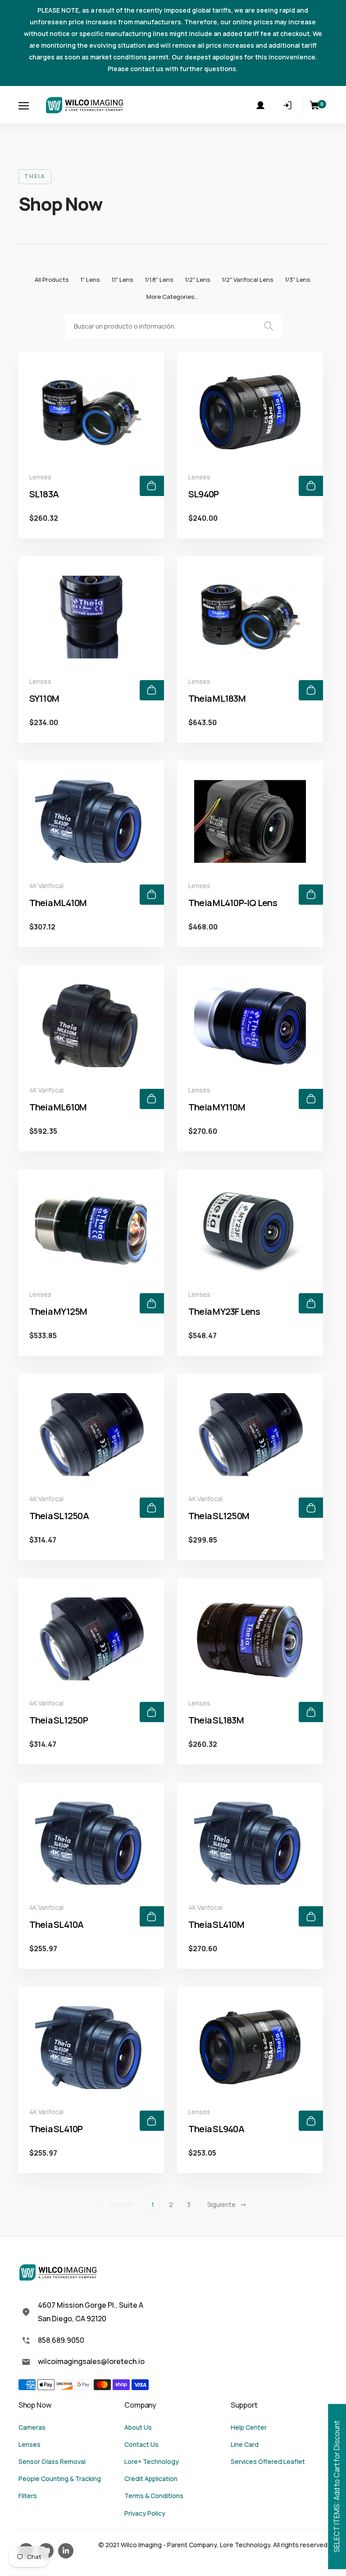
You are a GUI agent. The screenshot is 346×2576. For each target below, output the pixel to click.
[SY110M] (91, 617)
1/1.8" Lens (159, 280)
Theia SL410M (216, 1924)
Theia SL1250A (59, 1516)
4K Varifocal (46, 886)
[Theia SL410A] (91, 1843)
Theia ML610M (58, 1107)
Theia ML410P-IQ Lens (233, 903)
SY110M (44, 698)
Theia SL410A (57, 1924)
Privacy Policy (145, 2513)
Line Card (245, 2444)
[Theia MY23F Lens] (250, 1230)
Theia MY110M (217, 1107)
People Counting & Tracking (60, 2479)
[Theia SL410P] (91, 2048)
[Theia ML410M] (91, 821)
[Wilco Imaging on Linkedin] (66, 2551)
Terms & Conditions (154, 2496)
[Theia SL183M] (250, 1639)
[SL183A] (91, 413)
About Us (138, 2427)
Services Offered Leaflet (268, 2461)
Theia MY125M (58, 1311)
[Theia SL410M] (250, 1843)
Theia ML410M (58, 903)
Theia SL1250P (59, 1720)
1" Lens (90, 280)
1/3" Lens (297, 280)
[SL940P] (250, 413)
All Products (52, 280)
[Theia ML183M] (250, 617)
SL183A (44, 494)
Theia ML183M (217, 698)
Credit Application (151, 2479)
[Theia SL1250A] (91, 1435)
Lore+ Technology (152, 2461)
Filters (28, 2496)
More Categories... (172, 297)
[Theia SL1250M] (250, 1435)
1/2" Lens (197, 280)
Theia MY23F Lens (224, 1311)
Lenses (40, 477)
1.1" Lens (122, 280)
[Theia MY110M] (250, 1026)
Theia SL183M (216, 1720)
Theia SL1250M (219, 1516)
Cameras (32, 2427)
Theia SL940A (216, 2129)
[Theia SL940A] (250, 2048)
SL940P (204, 494)
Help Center (249, 2427)
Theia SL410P (56, 2129)
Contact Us (141, 2444)
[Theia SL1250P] (91, 1639)
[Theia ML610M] (91, 1026)
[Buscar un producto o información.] (270, 326)
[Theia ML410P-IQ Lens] (250, 821)
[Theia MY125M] (91, 1230)
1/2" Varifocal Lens (247, 280)
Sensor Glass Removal (52, 2461)
